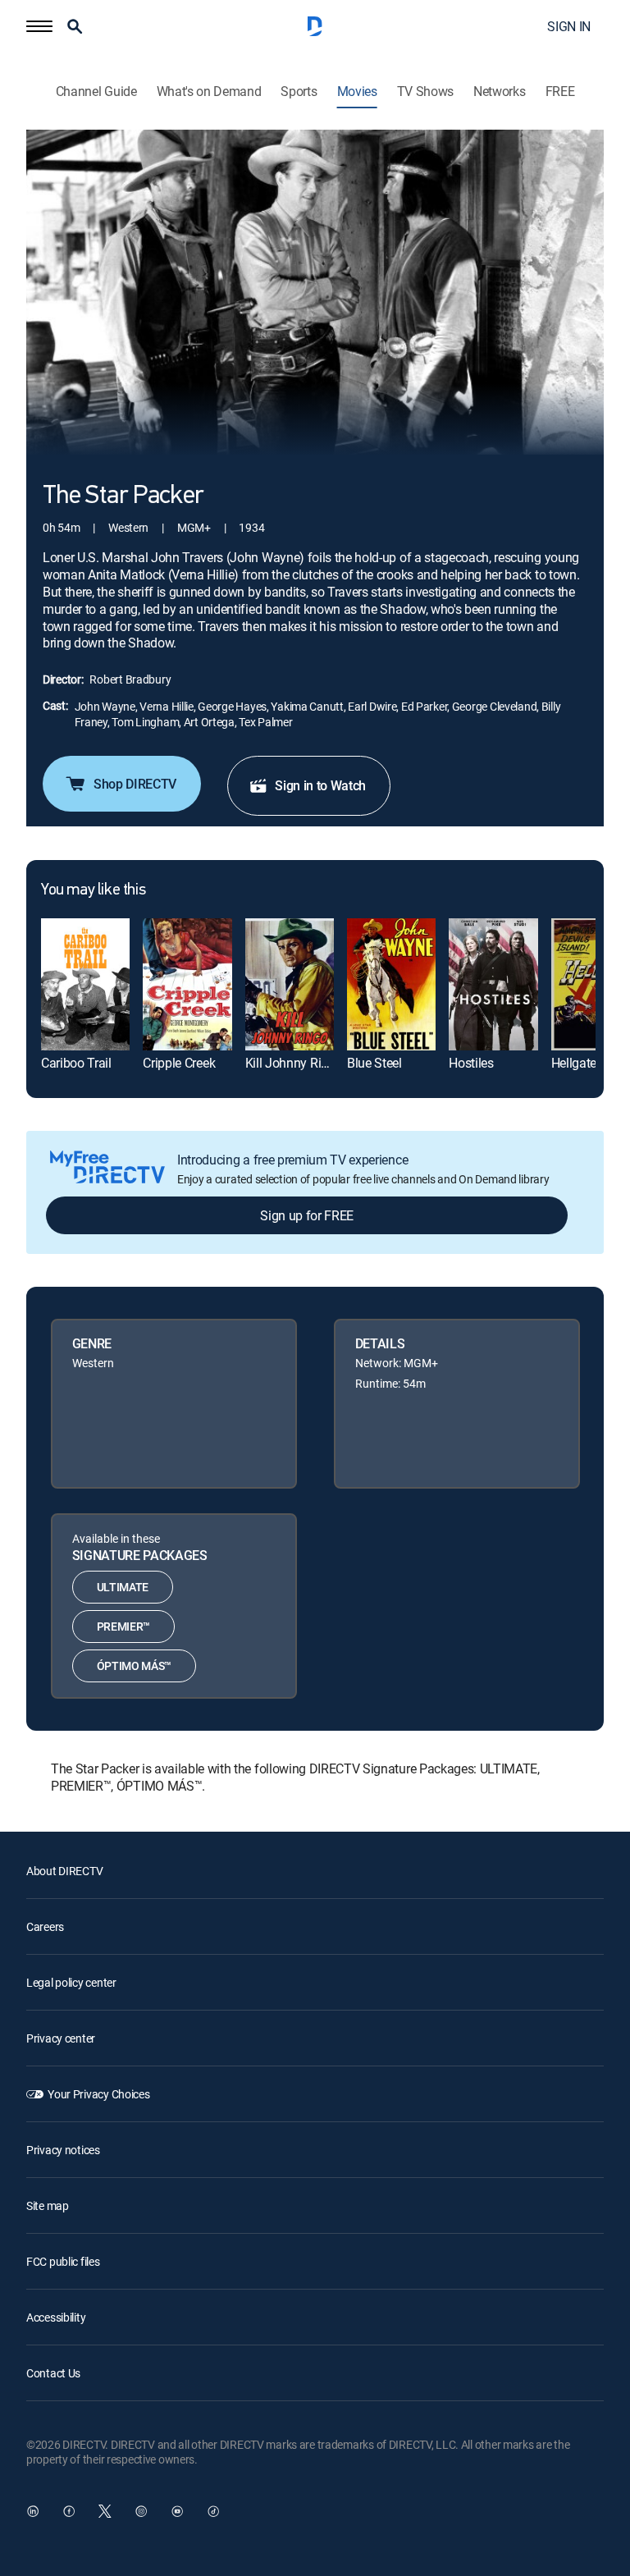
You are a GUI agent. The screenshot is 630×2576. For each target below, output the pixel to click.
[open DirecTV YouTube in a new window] (177, 2511)
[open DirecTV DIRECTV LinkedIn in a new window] (33, 2511)
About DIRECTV (64, 1871)
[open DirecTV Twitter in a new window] (105, 2511)
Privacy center (61, 2038)
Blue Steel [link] (374, 1063)
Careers (45, 1926)
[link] (85, 985)
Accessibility (56, 2317)
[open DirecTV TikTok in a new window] (213, 2511)
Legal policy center (71, 1982)
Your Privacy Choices (98, 2094)
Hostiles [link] (471, 1063)
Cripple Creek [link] (179, 1063)
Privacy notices (63, 2150)
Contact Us (53, 2373)
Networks (499, 92)
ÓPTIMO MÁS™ (134, 1665)
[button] (39, 26)
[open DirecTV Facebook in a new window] (69, 2511)
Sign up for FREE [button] (307, 1215)
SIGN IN (569, 26)
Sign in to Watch (320, 785)
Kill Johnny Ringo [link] (294, 1063)
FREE (560, 92)
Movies (357, 92)
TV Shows (425, 92)
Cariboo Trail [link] (76, 1063)
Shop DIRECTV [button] (135, 784)
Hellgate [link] (574, 1063)
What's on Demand (209, 92)
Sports (299, 92)
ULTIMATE (123, 1587)
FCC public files (63, 2261)
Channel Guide (96, 92)
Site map (48, 2205)
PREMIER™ (123, 1626)
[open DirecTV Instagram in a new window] (141, 2511)
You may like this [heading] (93, 890)
